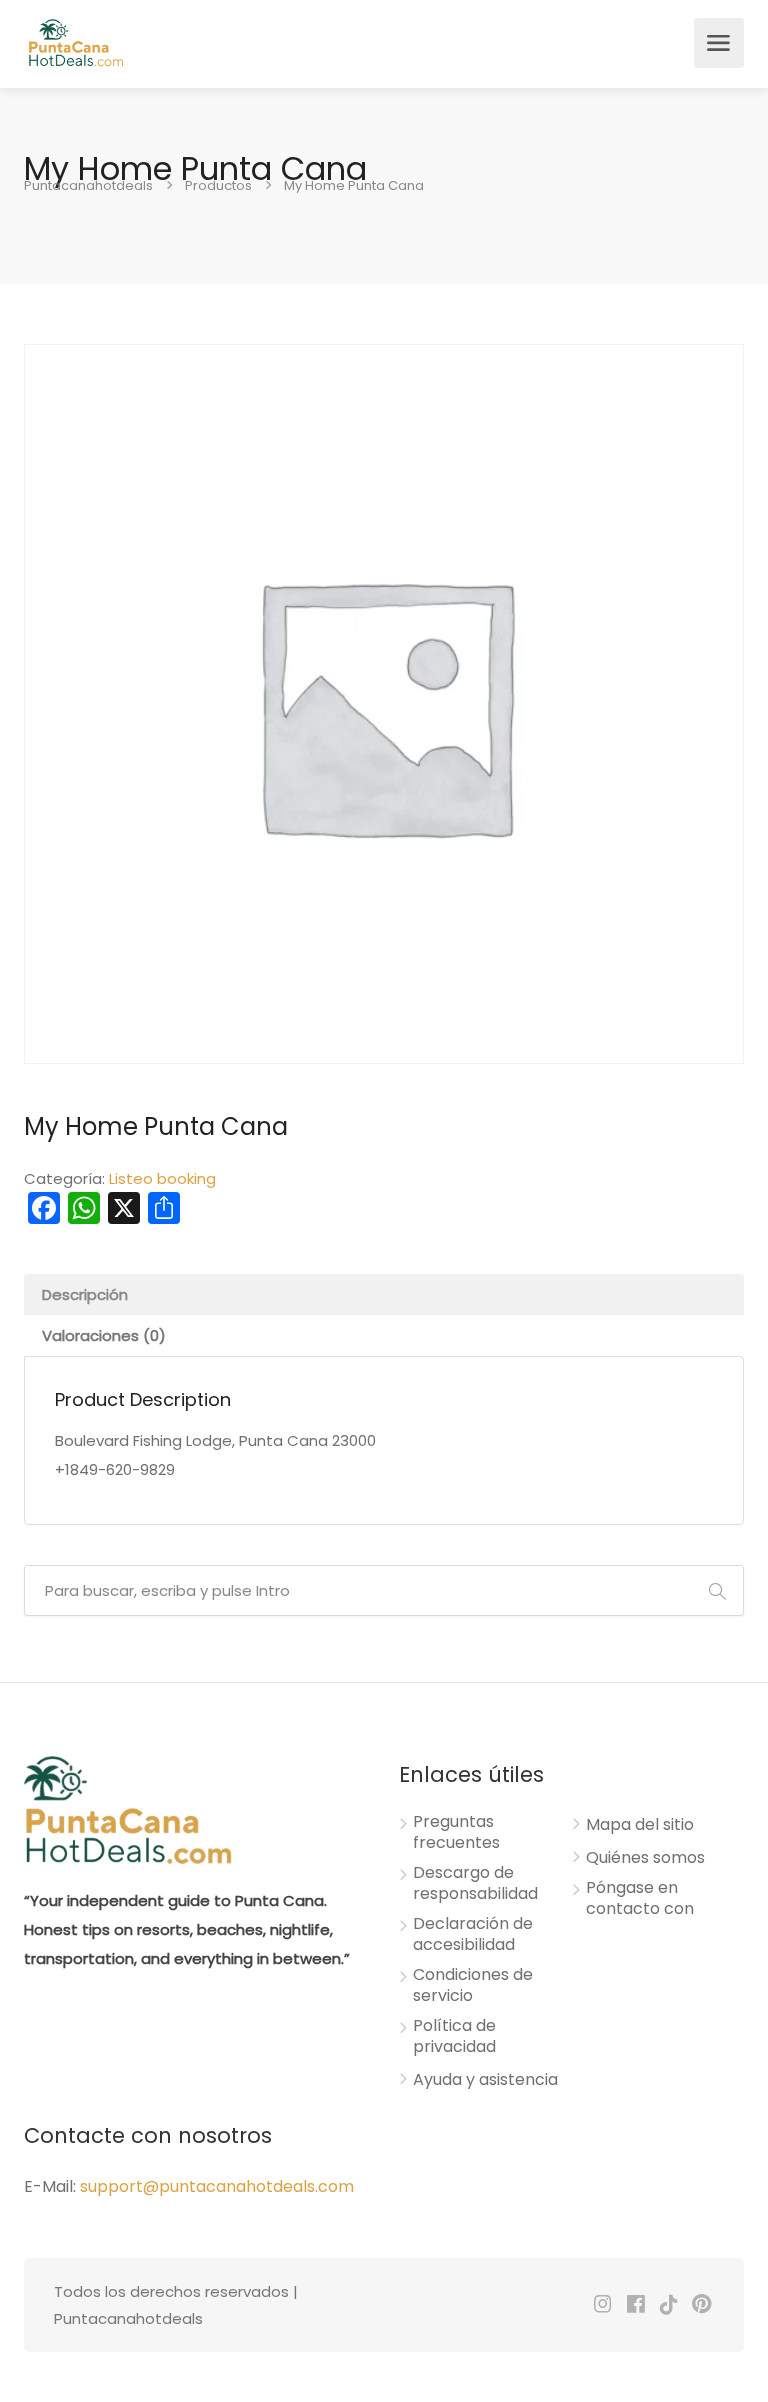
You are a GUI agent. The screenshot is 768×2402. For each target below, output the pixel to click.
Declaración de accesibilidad (473, 1934)
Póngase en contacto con (640, 1898)
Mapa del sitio (640, 1825)
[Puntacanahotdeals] (75, 43)
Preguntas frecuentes (456, 1832)
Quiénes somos (645, 1858)
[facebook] (635, 2305)
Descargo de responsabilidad (475, 1883)
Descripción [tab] (85, 1294)
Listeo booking (162, 1178)
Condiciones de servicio (473, 1985)
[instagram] (602, 2305)
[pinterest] (701, 2305)
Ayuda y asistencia (485, 2080)
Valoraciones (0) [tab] (104, 1335)
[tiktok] (668, 2305)
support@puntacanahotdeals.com (217, 2186)
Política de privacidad (454, 2036)
